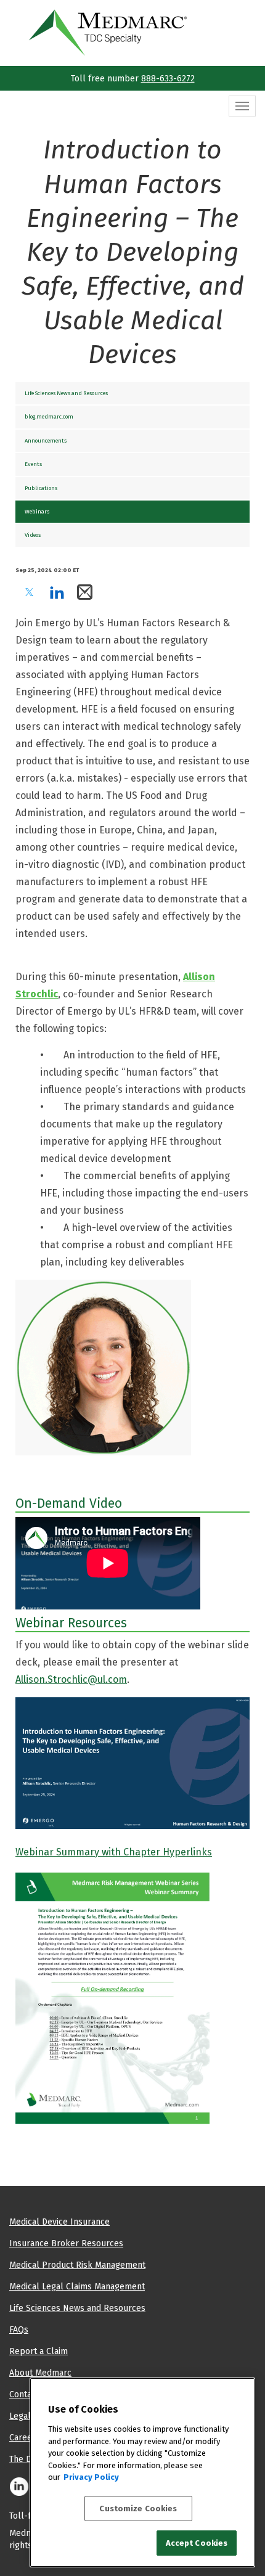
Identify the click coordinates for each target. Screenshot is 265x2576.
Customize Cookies (138, 2509)
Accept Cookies (197, 2543)
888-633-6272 (168, 78)
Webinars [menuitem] (37, 511)
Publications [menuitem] (41, 488)
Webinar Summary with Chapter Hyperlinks (114, 1852)
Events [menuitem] (33, 464)
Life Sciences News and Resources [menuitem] (66, 393)
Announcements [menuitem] (46, 440)
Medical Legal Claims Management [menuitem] (77, 2286)
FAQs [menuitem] (19, 2329)
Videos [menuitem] (33, 535)
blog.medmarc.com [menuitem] (49, 416)
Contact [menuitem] (24, 2394)
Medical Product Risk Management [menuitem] (77, 2265)
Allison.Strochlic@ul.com (71, 1679)
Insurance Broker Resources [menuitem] (66, 2243)
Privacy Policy (91, 2477)
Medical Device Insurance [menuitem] (59, 2222)
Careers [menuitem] (25, 2437)
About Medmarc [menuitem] (40, 2373)
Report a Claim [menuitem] (39, 2351)
